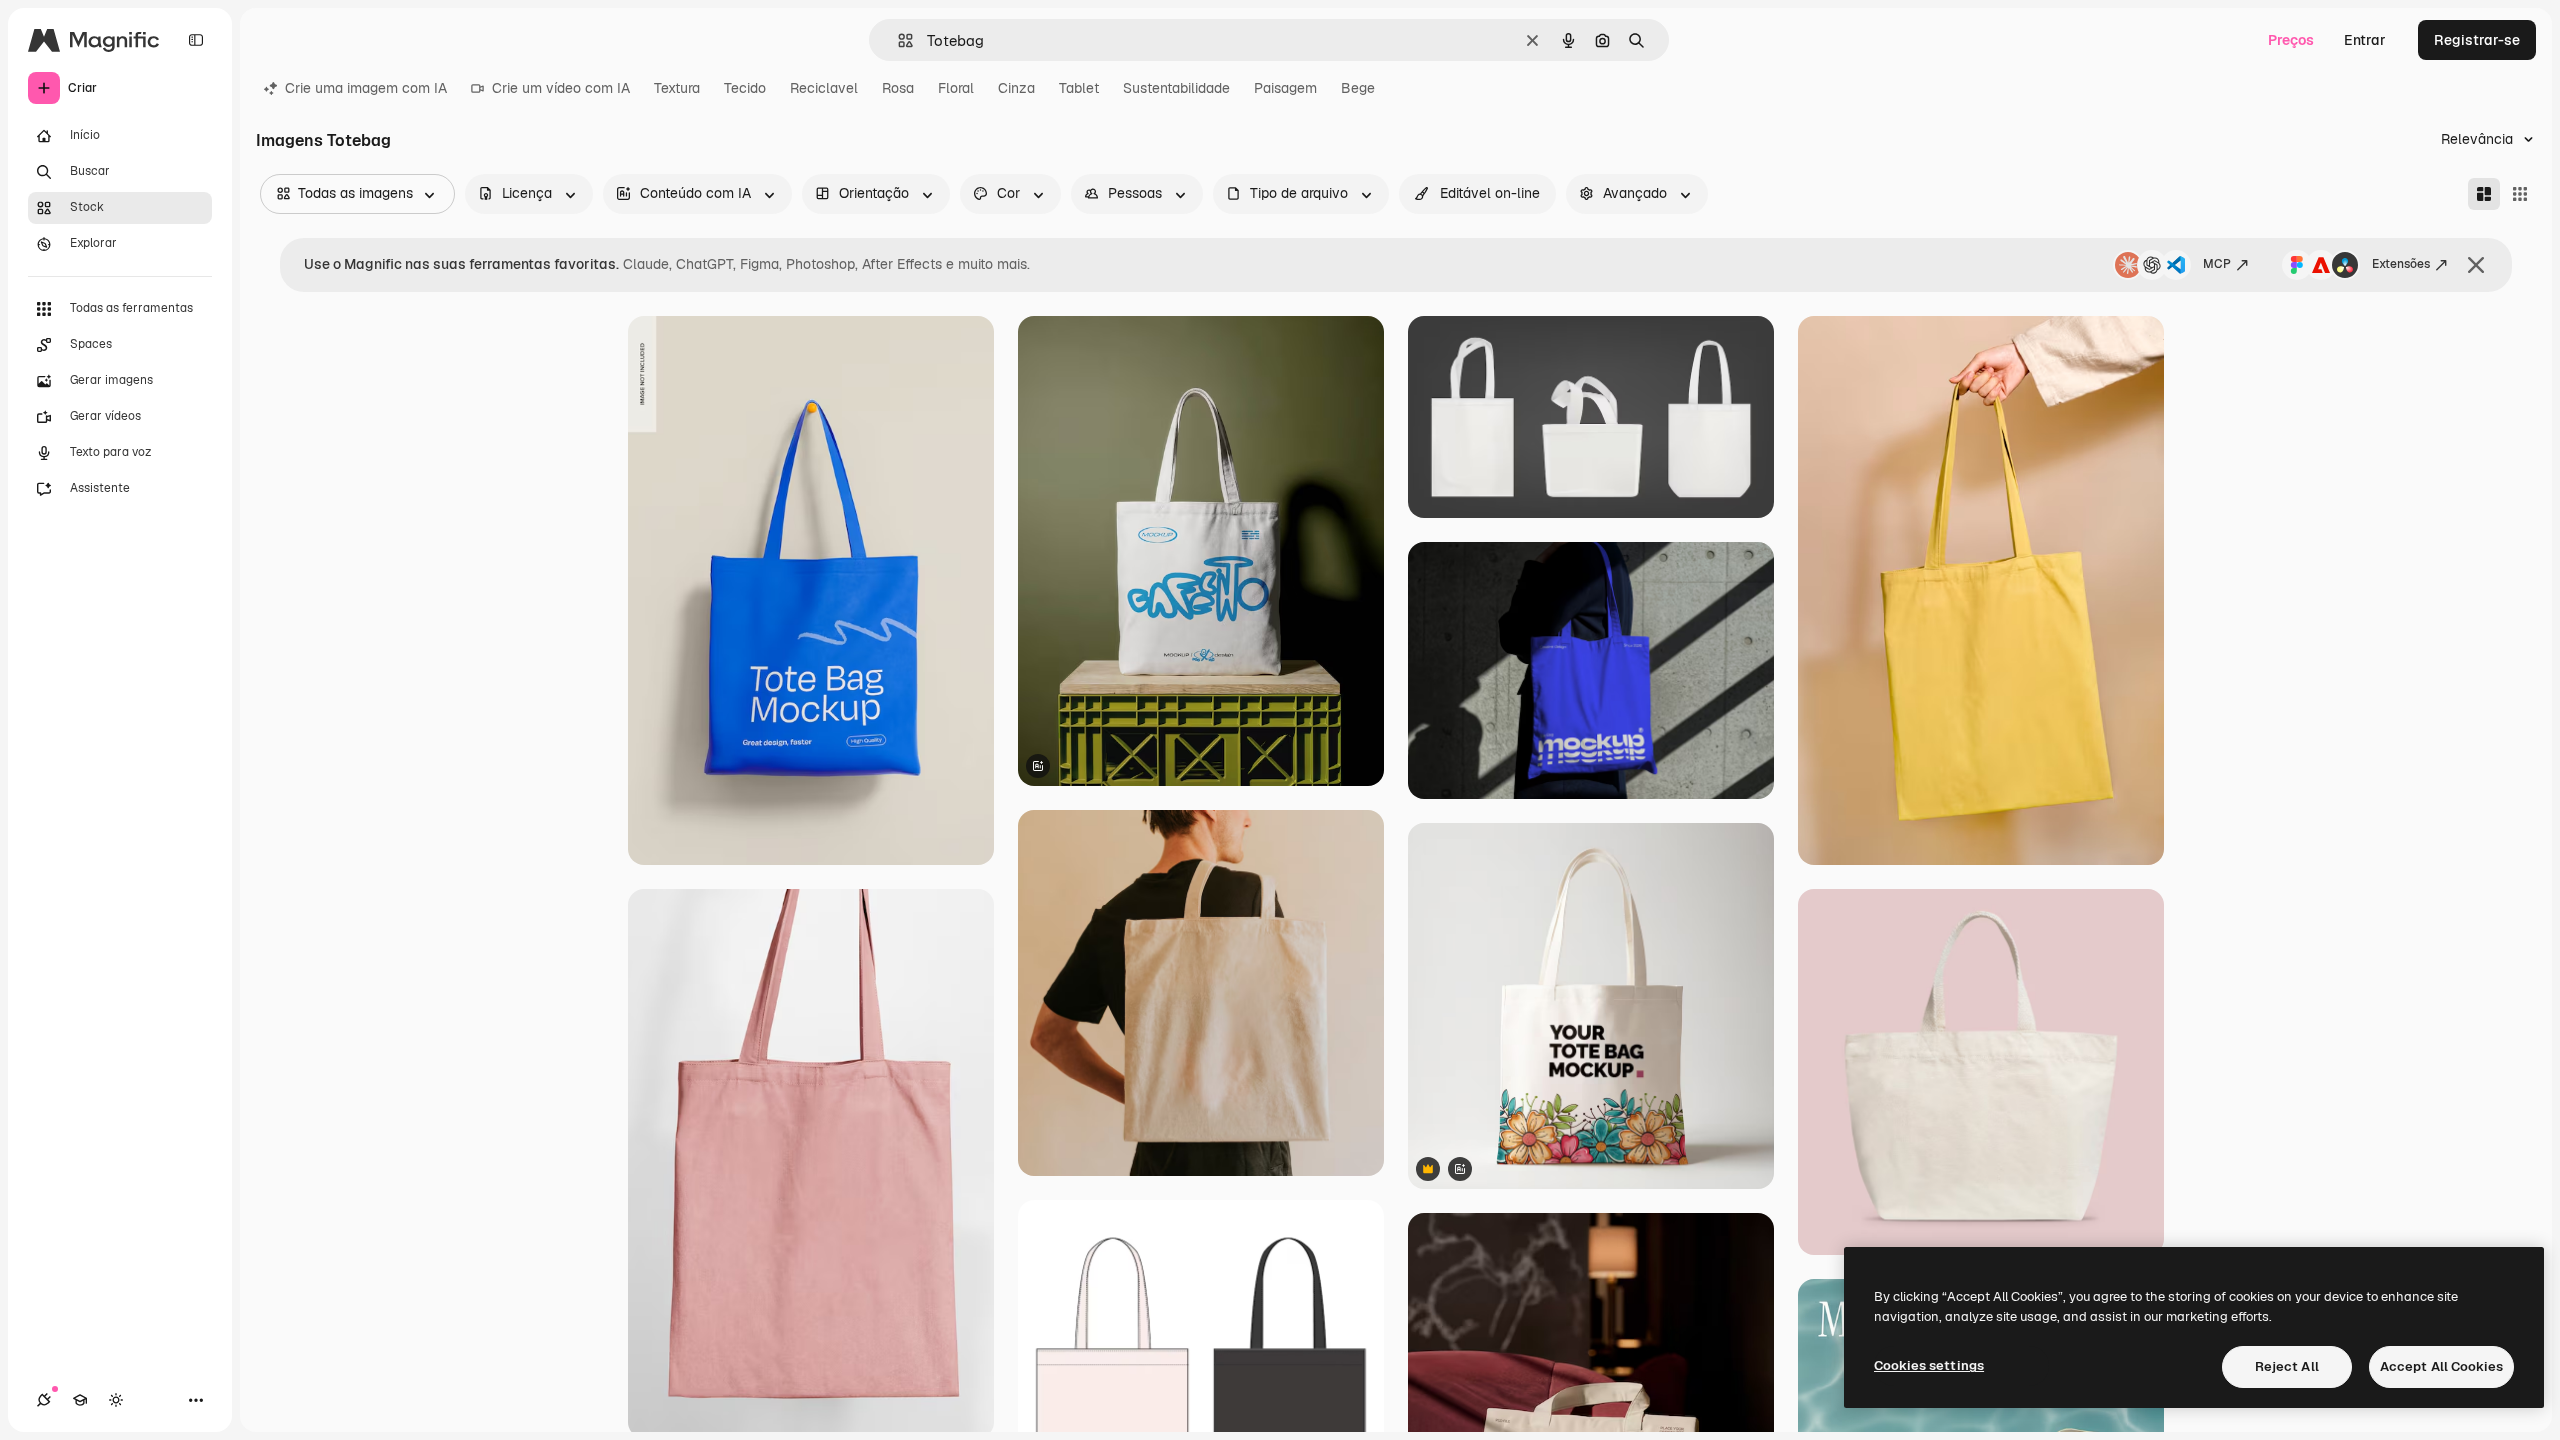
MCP (2217, 264)
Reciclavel (824, 88)
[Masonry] (2484, 194)
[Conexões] (44, 1400)
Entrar (2365, 40)
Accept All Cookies (2441, 1366)
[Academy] (80, 1400)
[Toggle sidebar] (196, 40)
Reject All (2287, 1366)
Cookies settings (1929, 1365)
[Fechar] (2476, 265)
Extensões (2401, 264)
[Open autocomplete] (897, 40)
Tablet (1079, 88)
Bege (1358, 88)
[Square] (2520, 194)
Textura (677, 88)
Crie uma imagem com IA (366, 88)
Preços (2291, 40)
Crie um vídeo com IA (561, 88)
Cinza (1016, 88)
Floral (956, 88)
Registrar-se (2477, 40)
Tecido (745, 88)
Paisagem (1285, 88)
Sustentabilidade (1176, 88)
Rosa (898, 88)
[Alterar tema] (116, 1400)
